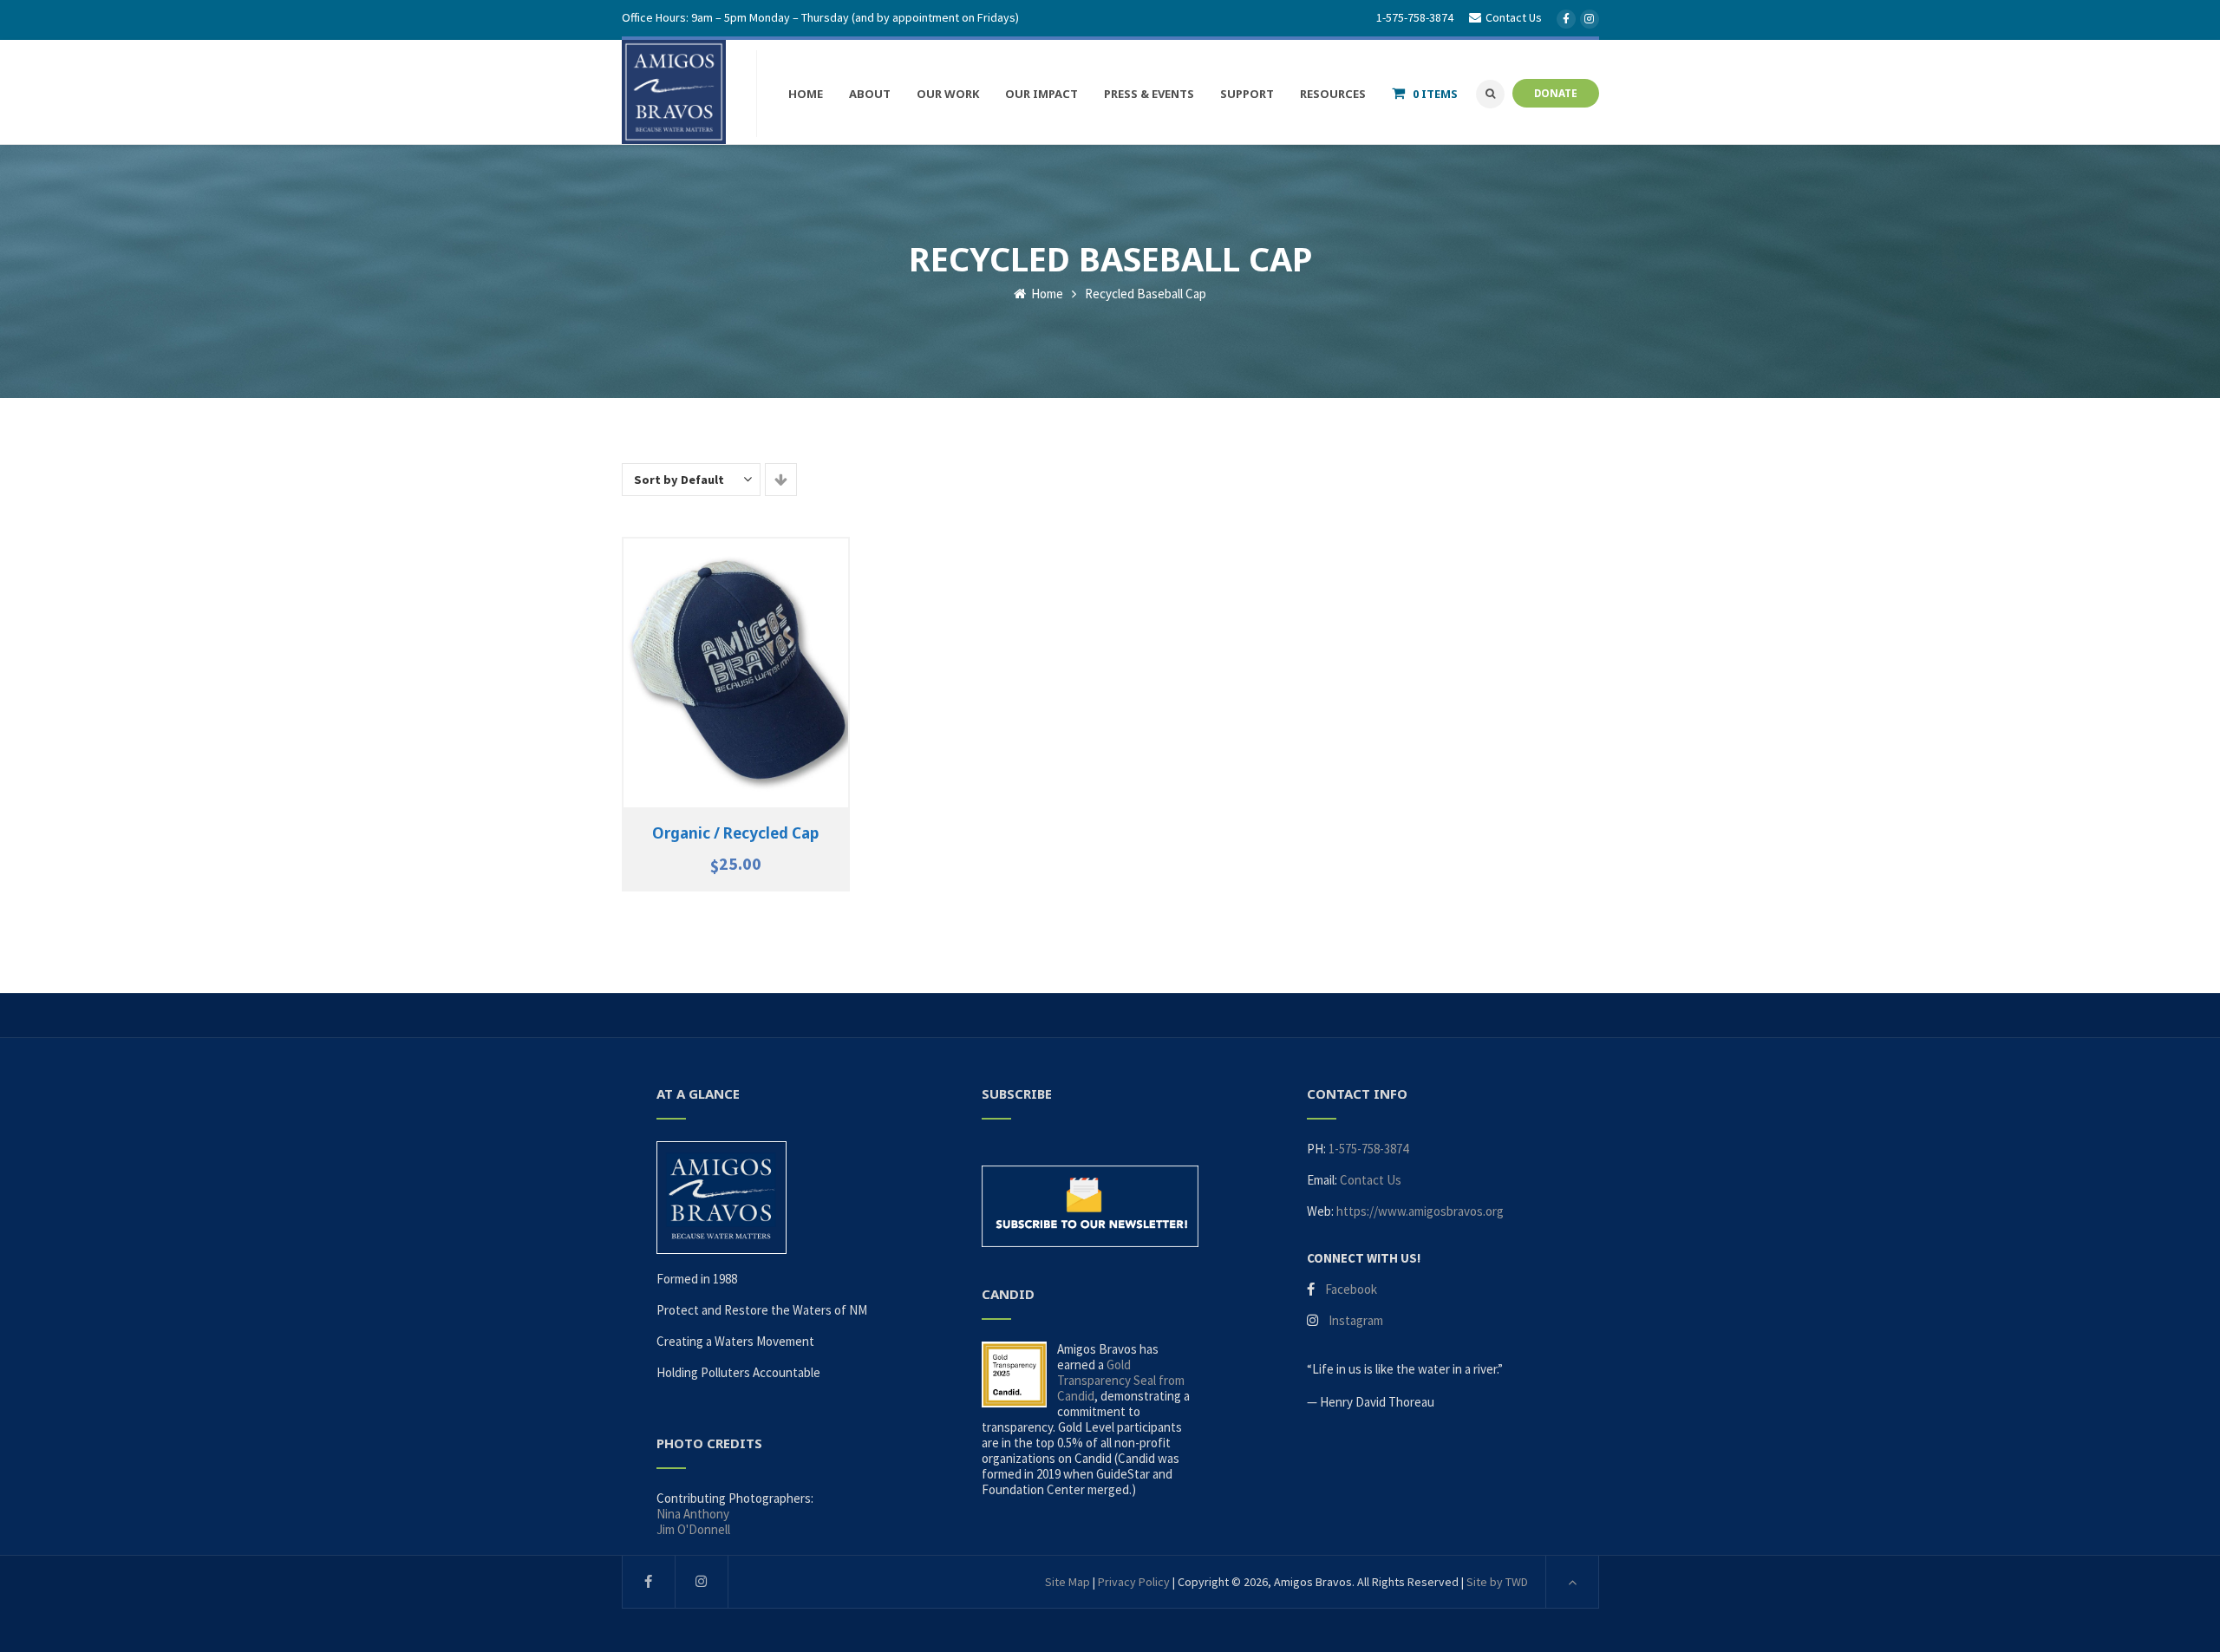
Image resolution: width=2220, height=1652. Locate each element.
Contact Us (1371, 1180)
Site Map (1068, 1582)
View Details (736, 682)
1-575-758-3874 (1415, 17)
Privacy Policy (1134, 1582)
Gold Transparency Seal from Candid (1121, 1380)
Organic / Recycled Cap (735, 833)
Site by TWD (1497, 1582)
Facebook (1351, 1289)
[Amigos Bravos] (674, 92)
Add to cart (736, 663)
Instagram (1356, 1320)
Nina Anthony (693, 1514)
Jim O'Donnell (693, 1529)
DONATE (1556, 93)
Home (1046, 294)
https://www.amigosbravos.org (1420, 1211)
